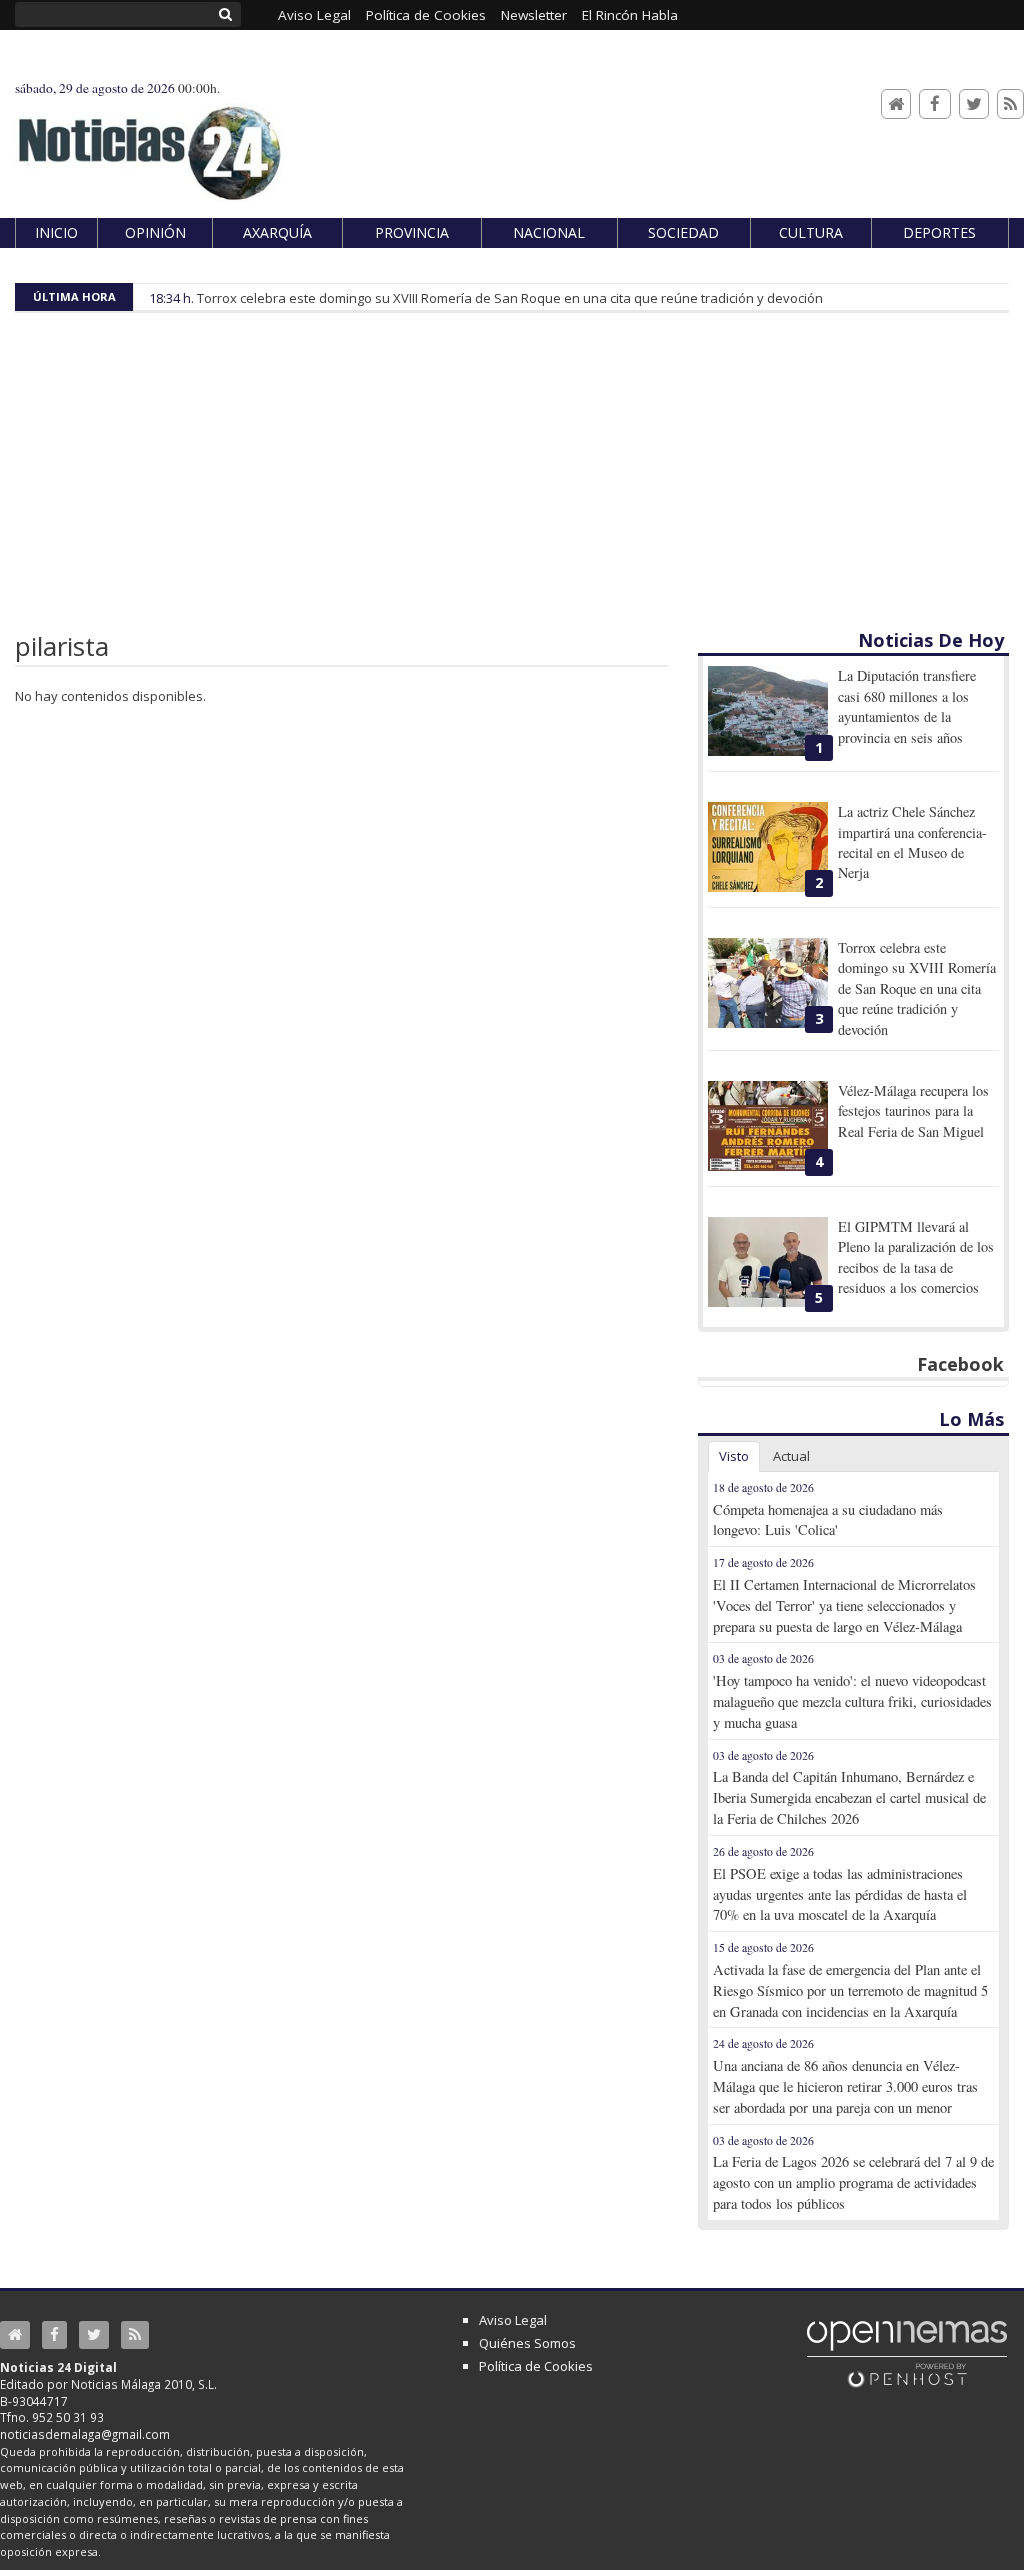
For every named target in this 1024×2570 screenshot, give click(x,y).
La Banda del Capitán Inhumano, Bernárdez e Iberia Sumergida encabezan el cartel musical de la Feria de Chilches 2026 (849, 1797)
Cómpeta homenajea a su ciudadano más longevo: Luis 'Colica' (828, 1520)
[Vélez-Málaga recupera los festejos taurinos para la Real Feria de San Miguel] (768, 1126)
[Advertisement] (512, 478)
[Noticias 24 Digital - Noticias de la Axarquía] (149, 143)
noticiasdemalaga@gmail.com (85, 2434)
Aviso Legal (513, 2320)
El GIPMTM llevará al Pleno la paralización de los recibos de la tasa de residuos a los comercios (916, 1257)
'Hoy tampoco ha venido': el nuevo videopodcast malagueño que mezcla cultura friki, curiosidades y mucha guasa (852, 1701)
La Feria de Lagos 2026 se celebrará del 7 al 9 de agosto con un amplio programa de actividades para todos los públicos (853, 2182)
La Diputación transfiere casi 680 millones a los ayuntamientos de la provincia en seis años (907, 706)
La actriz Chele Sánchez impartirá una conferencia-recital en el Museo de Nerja (912, 842)
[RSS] (1010, 104)
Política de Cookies (536, 2366)
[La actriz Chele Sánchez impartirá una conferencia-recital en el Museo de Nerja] (768, 847)
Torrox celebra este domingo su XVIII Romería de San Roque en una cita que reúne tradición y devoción (510, 298)
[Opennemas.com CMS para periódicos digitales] (907, 2353)
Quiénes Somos (527, 2343)
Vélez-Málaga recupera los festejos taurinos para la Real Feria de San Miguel (913, 1111)
